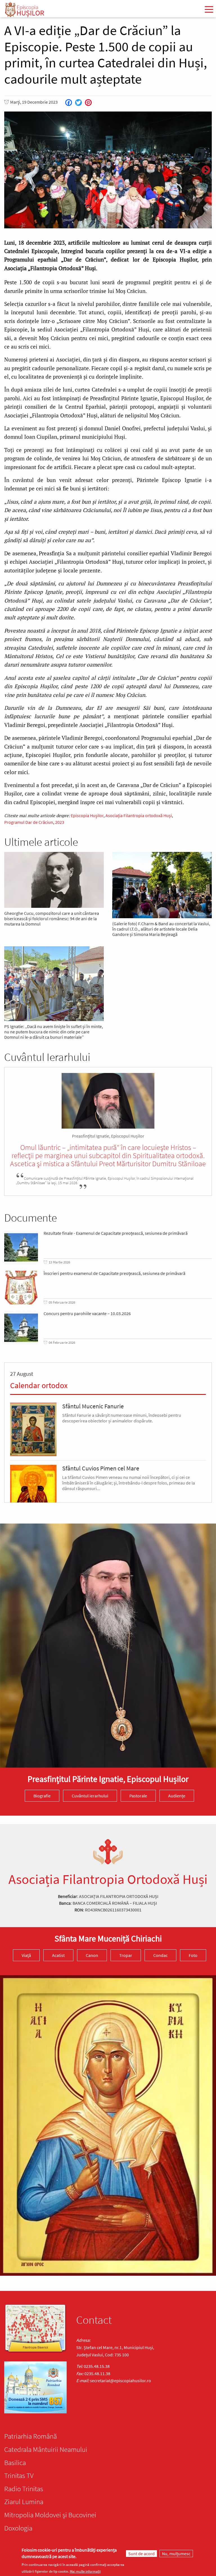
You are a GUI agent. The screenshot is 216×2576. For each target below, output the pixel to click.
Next (206, 170)
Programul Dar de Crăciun (29, 822)
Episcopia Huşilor (87, 815)
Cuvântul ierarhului (90, 1796)
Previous (10, 170)
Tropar (126, 1955)
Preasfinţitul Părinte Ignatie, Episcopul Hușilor (108, 1779)
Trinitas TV (19, 2475)
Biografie (42, 1796)
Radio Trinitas (24, 2489)
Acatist (58, 1955)
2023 (60, 822)
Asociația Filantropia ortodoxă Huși (139, 815)
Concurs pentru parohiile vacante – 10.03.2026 (87, 1314)
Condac (160, 1955)
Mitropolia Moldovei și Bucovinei (50, 2515)
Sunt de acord (141, 2554)
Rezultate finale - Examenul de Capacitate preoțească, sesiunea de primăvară (116, 1233)
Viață (26, 1955)
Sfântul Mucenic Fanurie (93, 1406)
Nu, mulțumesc (176, 2554)
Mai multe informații (85, 2571)
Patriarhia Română (31, 2436)
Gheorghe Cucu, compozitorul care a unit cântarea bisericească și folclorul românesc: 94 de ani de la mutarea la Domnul (52, 919)
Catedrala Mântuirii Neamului (46, 2449)
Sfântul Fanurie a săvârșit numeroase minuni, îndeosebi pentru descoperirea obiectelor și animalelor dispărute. (122, 1418)
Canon (92, 1955)
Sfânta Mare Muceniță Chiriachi (108, 1938)
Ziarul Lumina (24, 2502)
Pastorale (138, 1796)
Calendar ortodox (39, 1385)
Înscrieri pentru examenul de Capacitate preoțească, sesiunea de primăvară (114, 1273)
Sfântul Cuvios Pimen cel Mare (101, 1468)
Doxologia (18, 2528)
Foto (193, 1955)
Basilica (15, 2463)
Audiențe (177, 1796)
